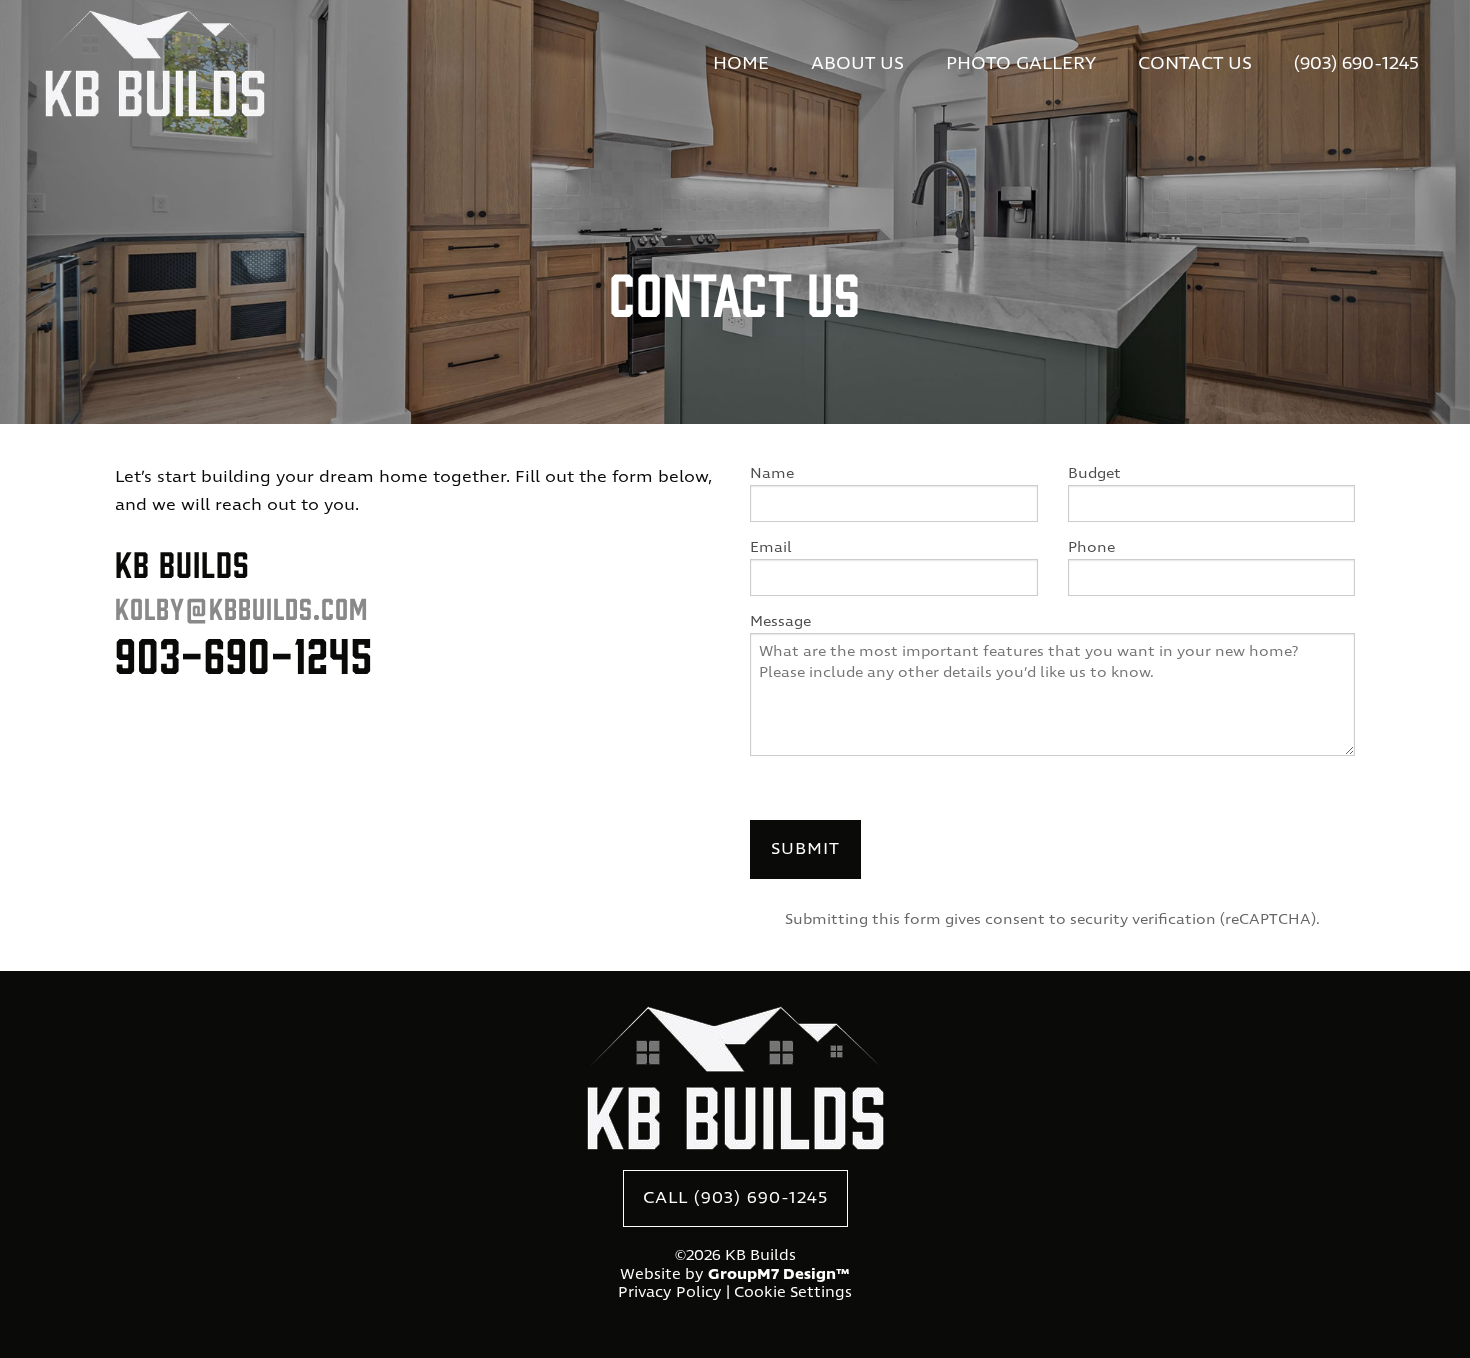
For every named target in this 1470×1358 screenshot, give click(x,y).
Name (772, 474)
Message (780, 622)
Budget (1094, 474)
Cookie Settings (793, 1293)
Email (771, 548)
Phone (1091, 548)
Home (741, 64)
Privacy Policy (670, 1293)
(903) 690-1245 (1356, 64)
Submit (805, 849)
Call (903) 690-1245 (735, 1198)
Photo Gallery (1021, 64)
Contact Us (1195, 64)
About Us (857, 64)
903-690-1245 (244, 653)
